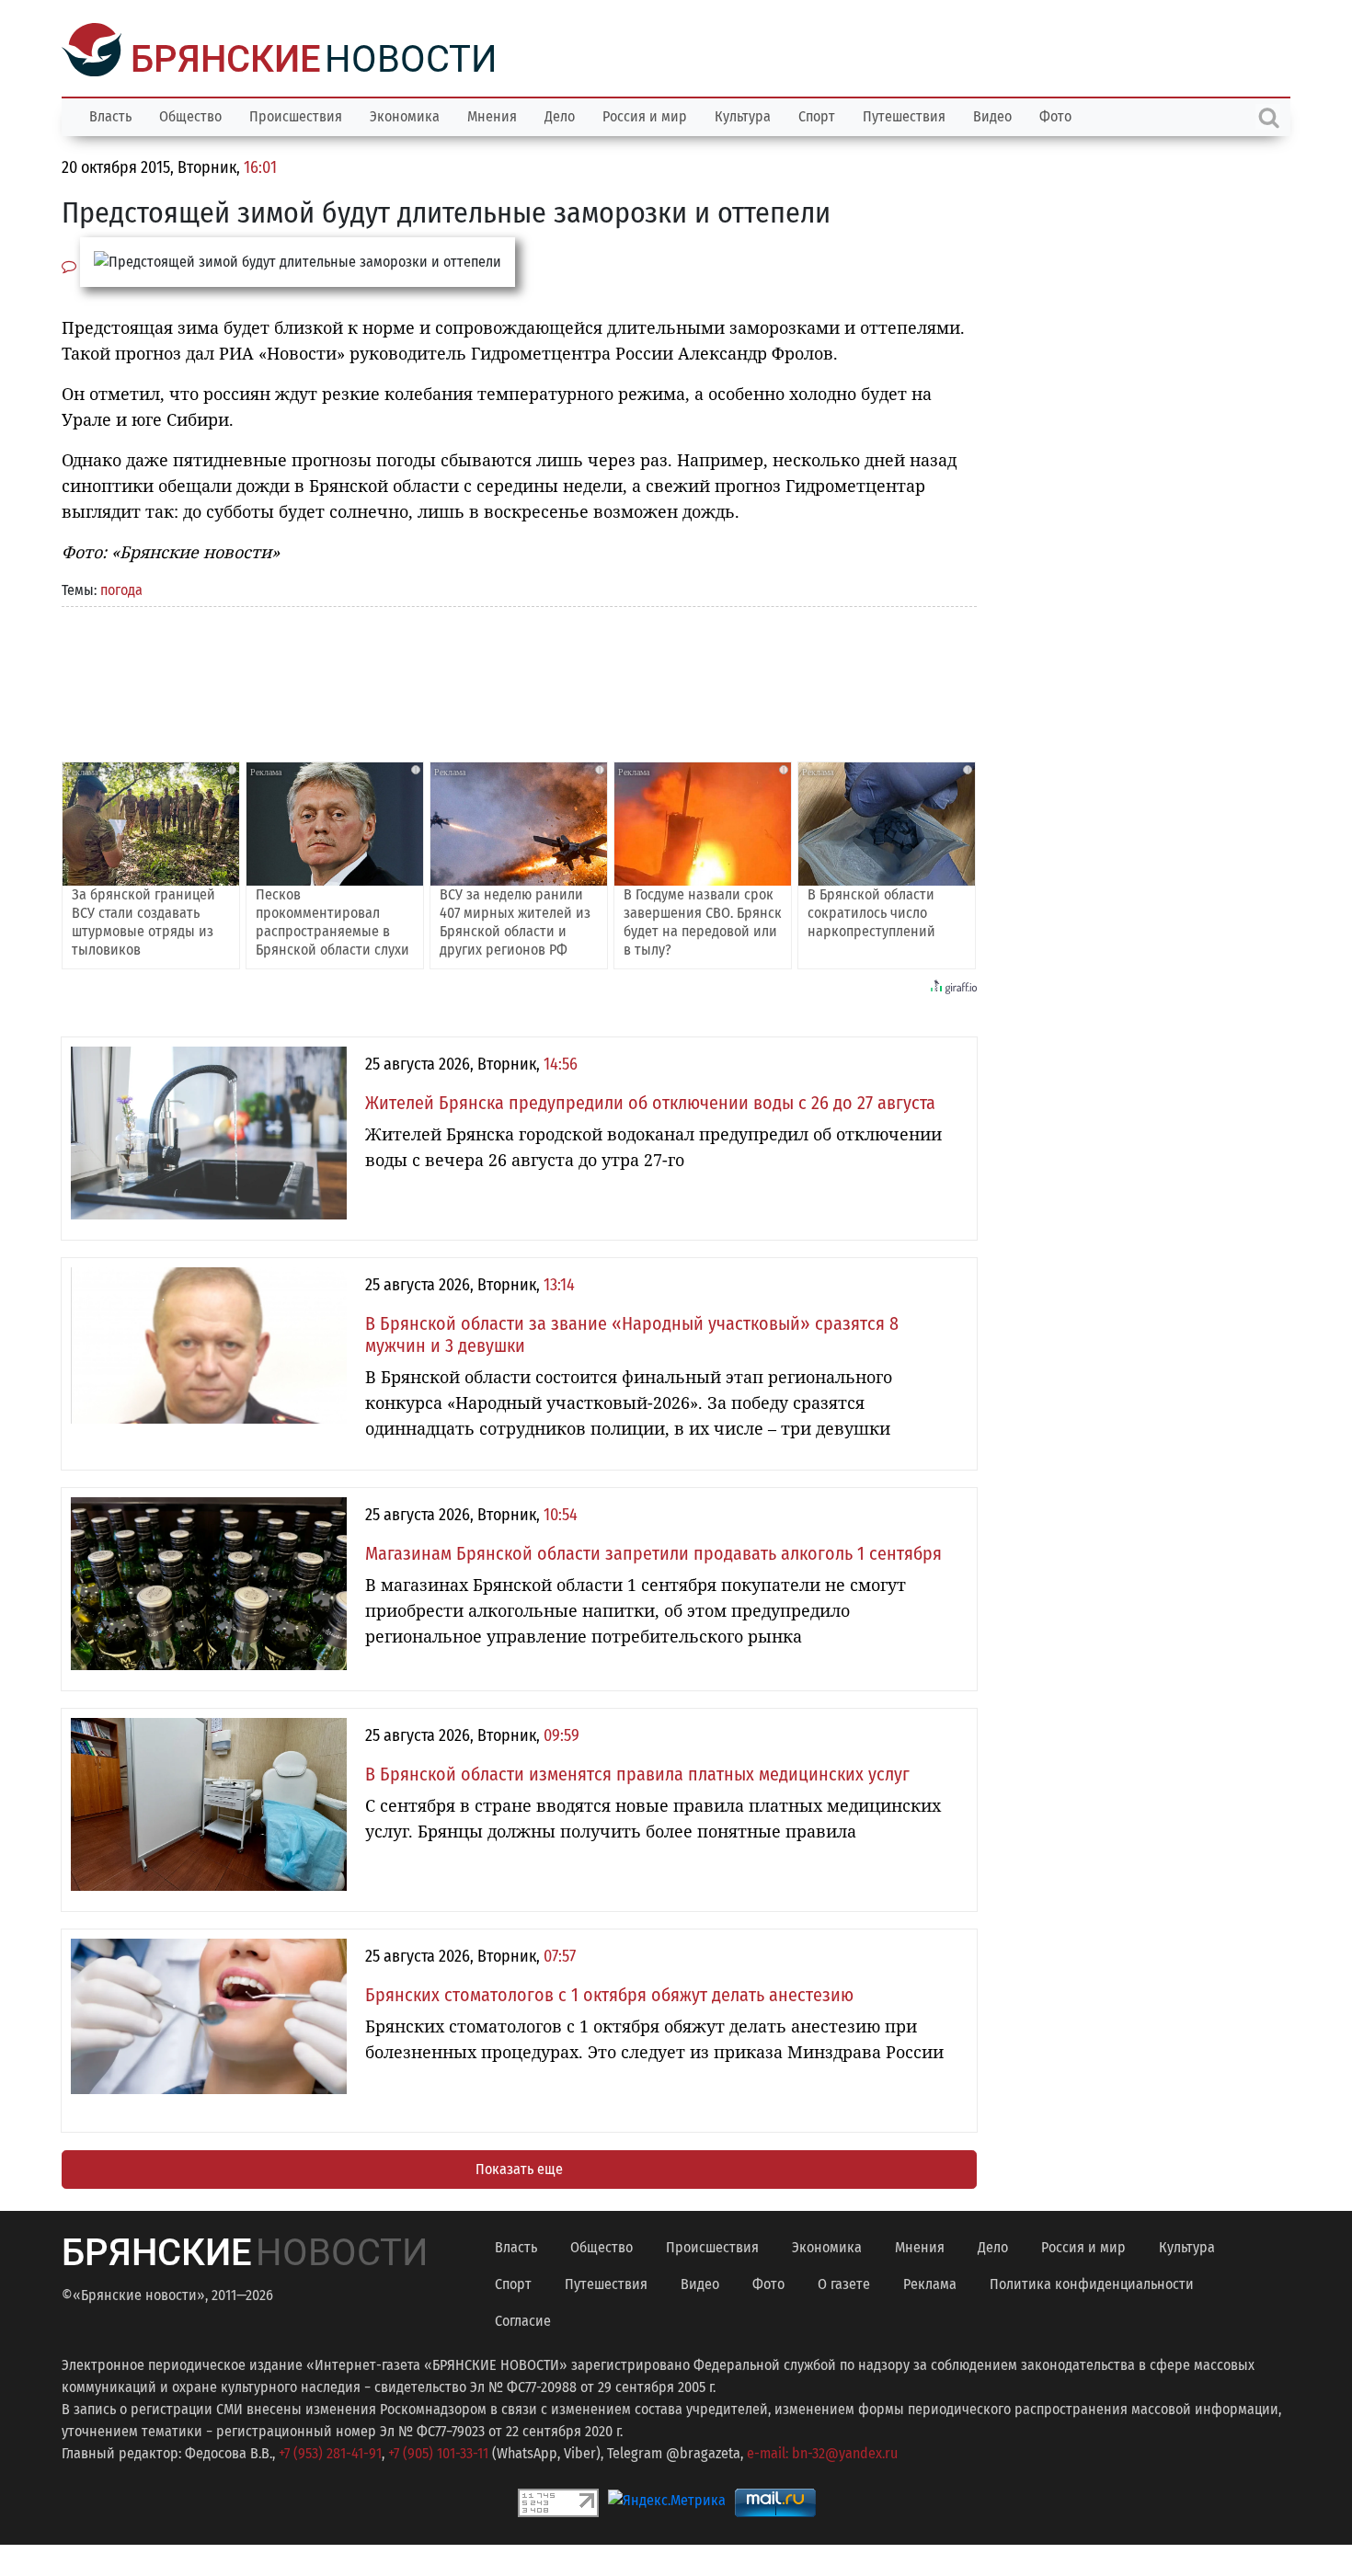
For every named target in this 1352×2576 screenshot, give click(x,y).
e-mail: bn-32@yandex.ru (822, 2451)
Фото (1055, 114)
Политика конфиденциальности (1092, 2282)
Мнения (492, 114)
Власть (110, 114)
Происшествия (296, 114)
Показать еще (519, 2167)
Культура (743, 114)
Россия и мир (645, 114)
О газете (844, 2282)
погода (121, 588)
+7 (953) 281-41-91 (330, 2451)
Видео (992, 114)
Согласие (523, 2319)
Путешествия (904, 114)
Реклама (930, 2282)
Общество (190, 114)
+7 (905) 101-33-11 (438, 2451)
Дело (560, 114)
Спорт (817, 114)
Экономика (405, 114)
